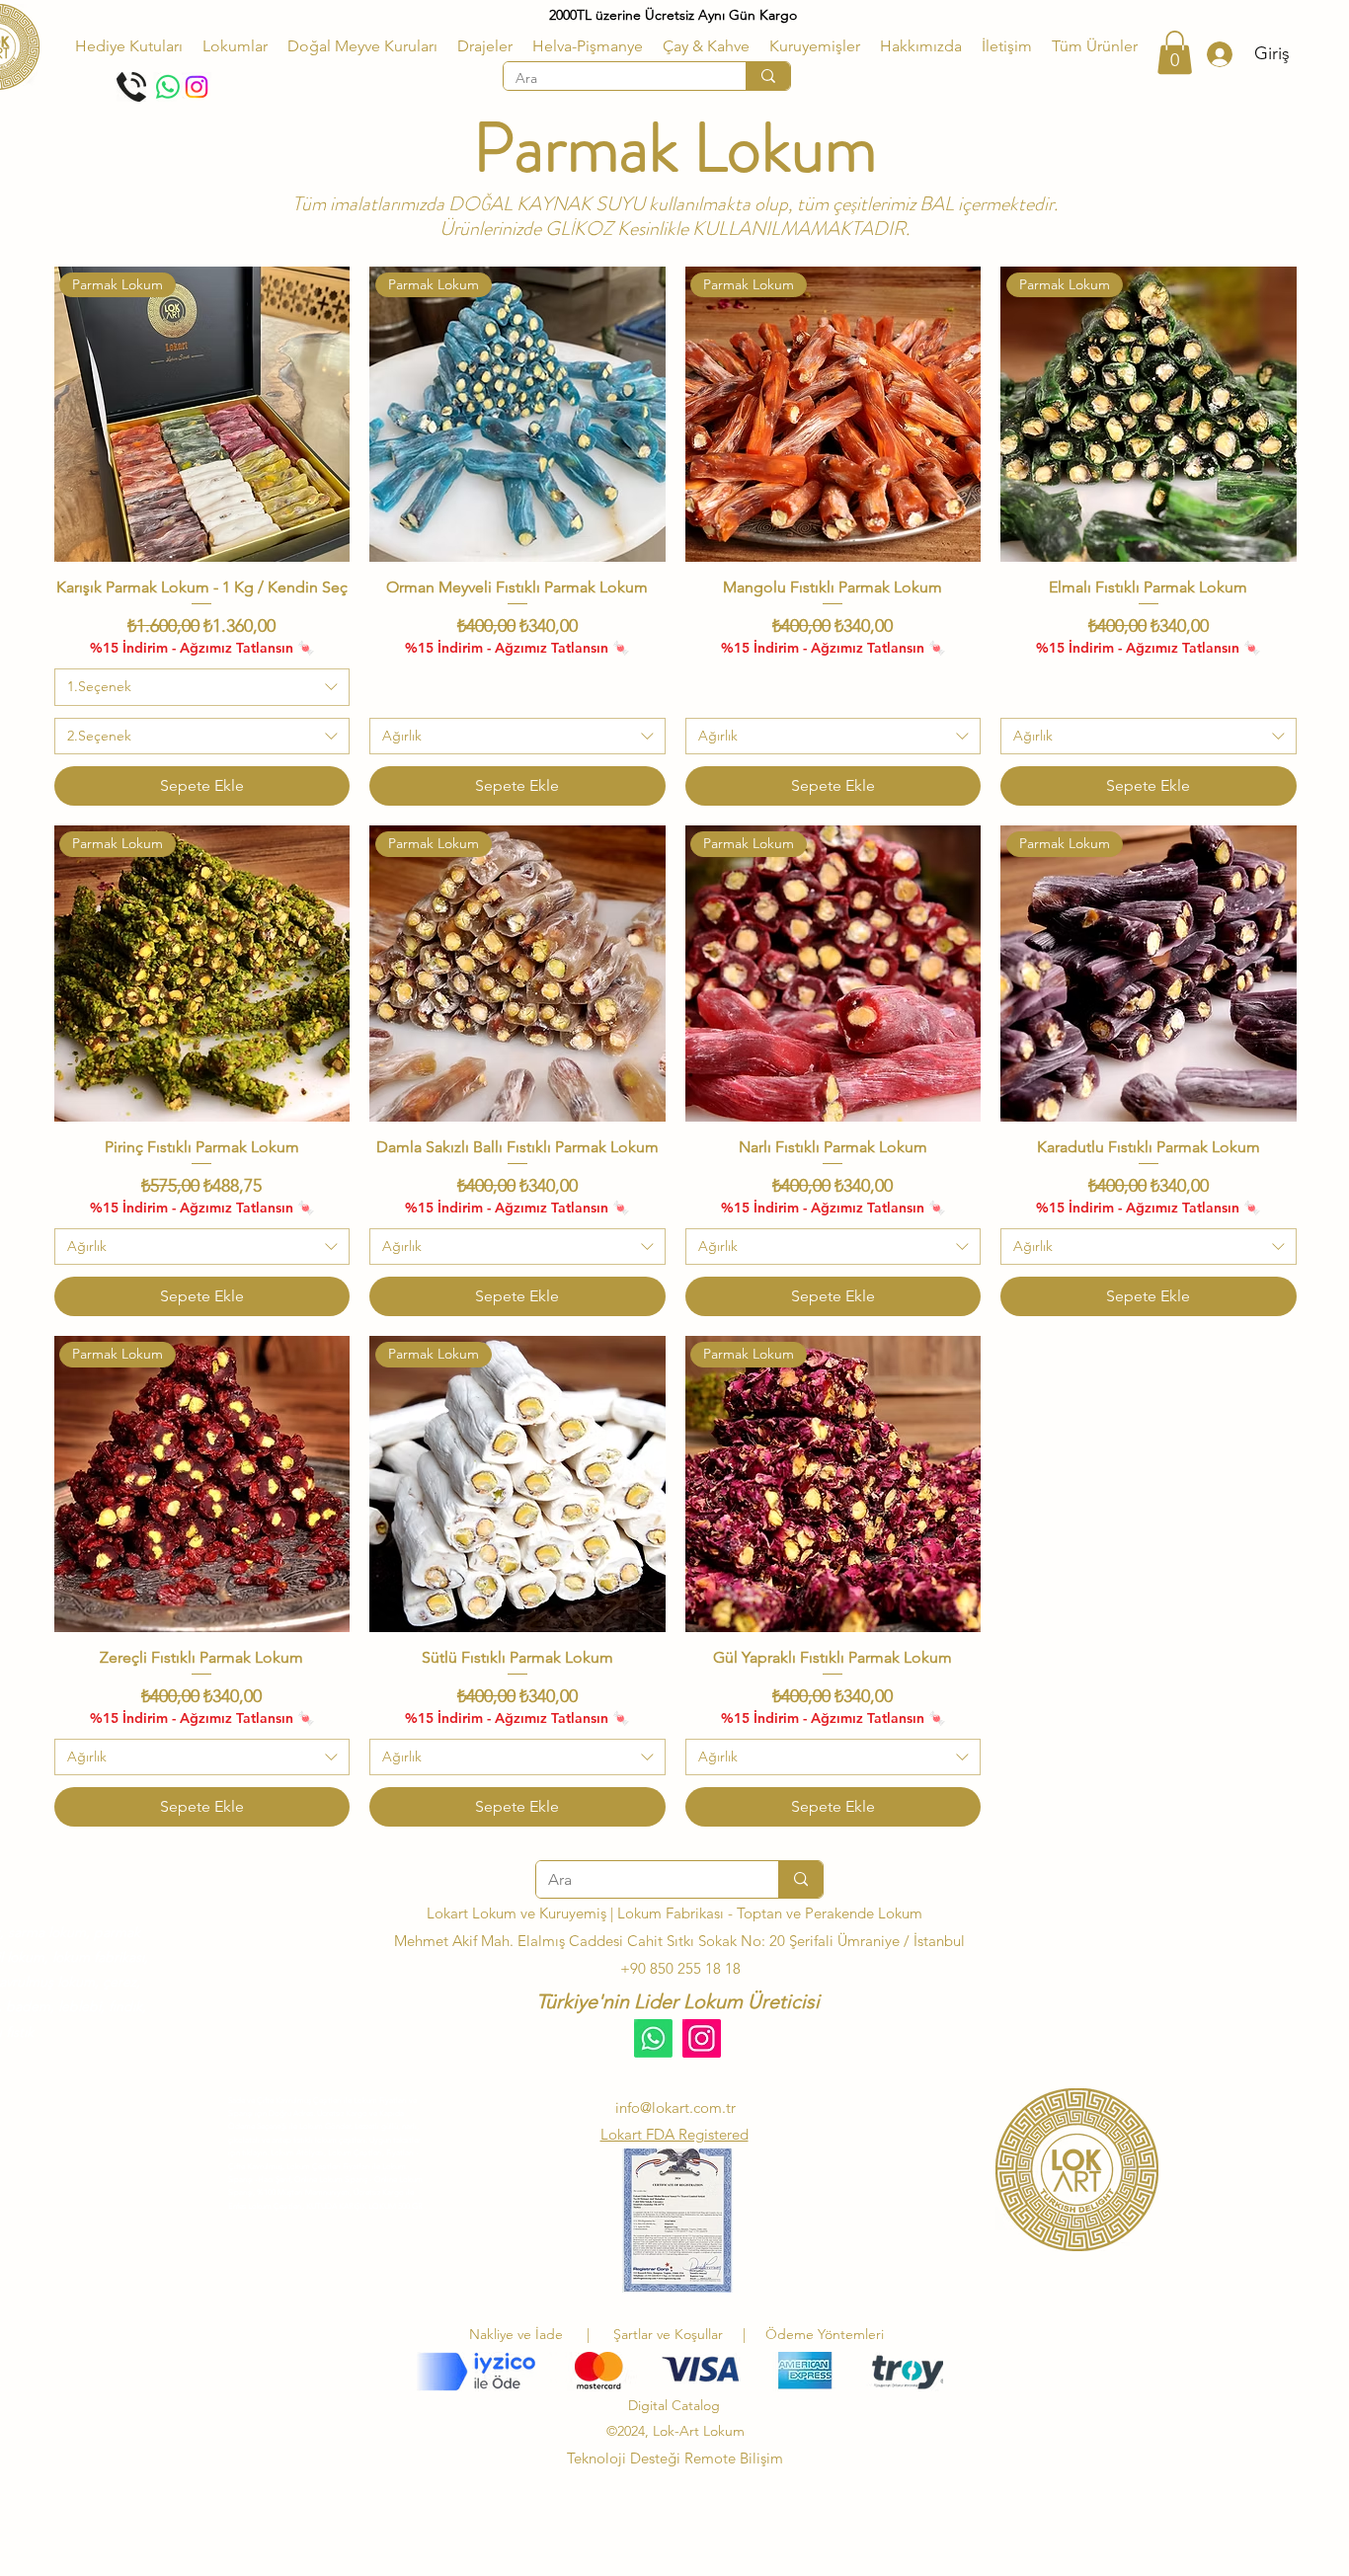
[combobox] (202, 687)
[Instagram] (197, 87)
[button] (235, 46)
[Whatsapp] (168, 87)
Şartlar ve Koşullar (672, 2334)
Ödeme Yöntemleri (825, 2334)
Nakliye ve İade (516, 2334)
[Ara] (768, 76)
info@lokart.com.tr (675, 2108)
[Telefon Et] (131, 87)
